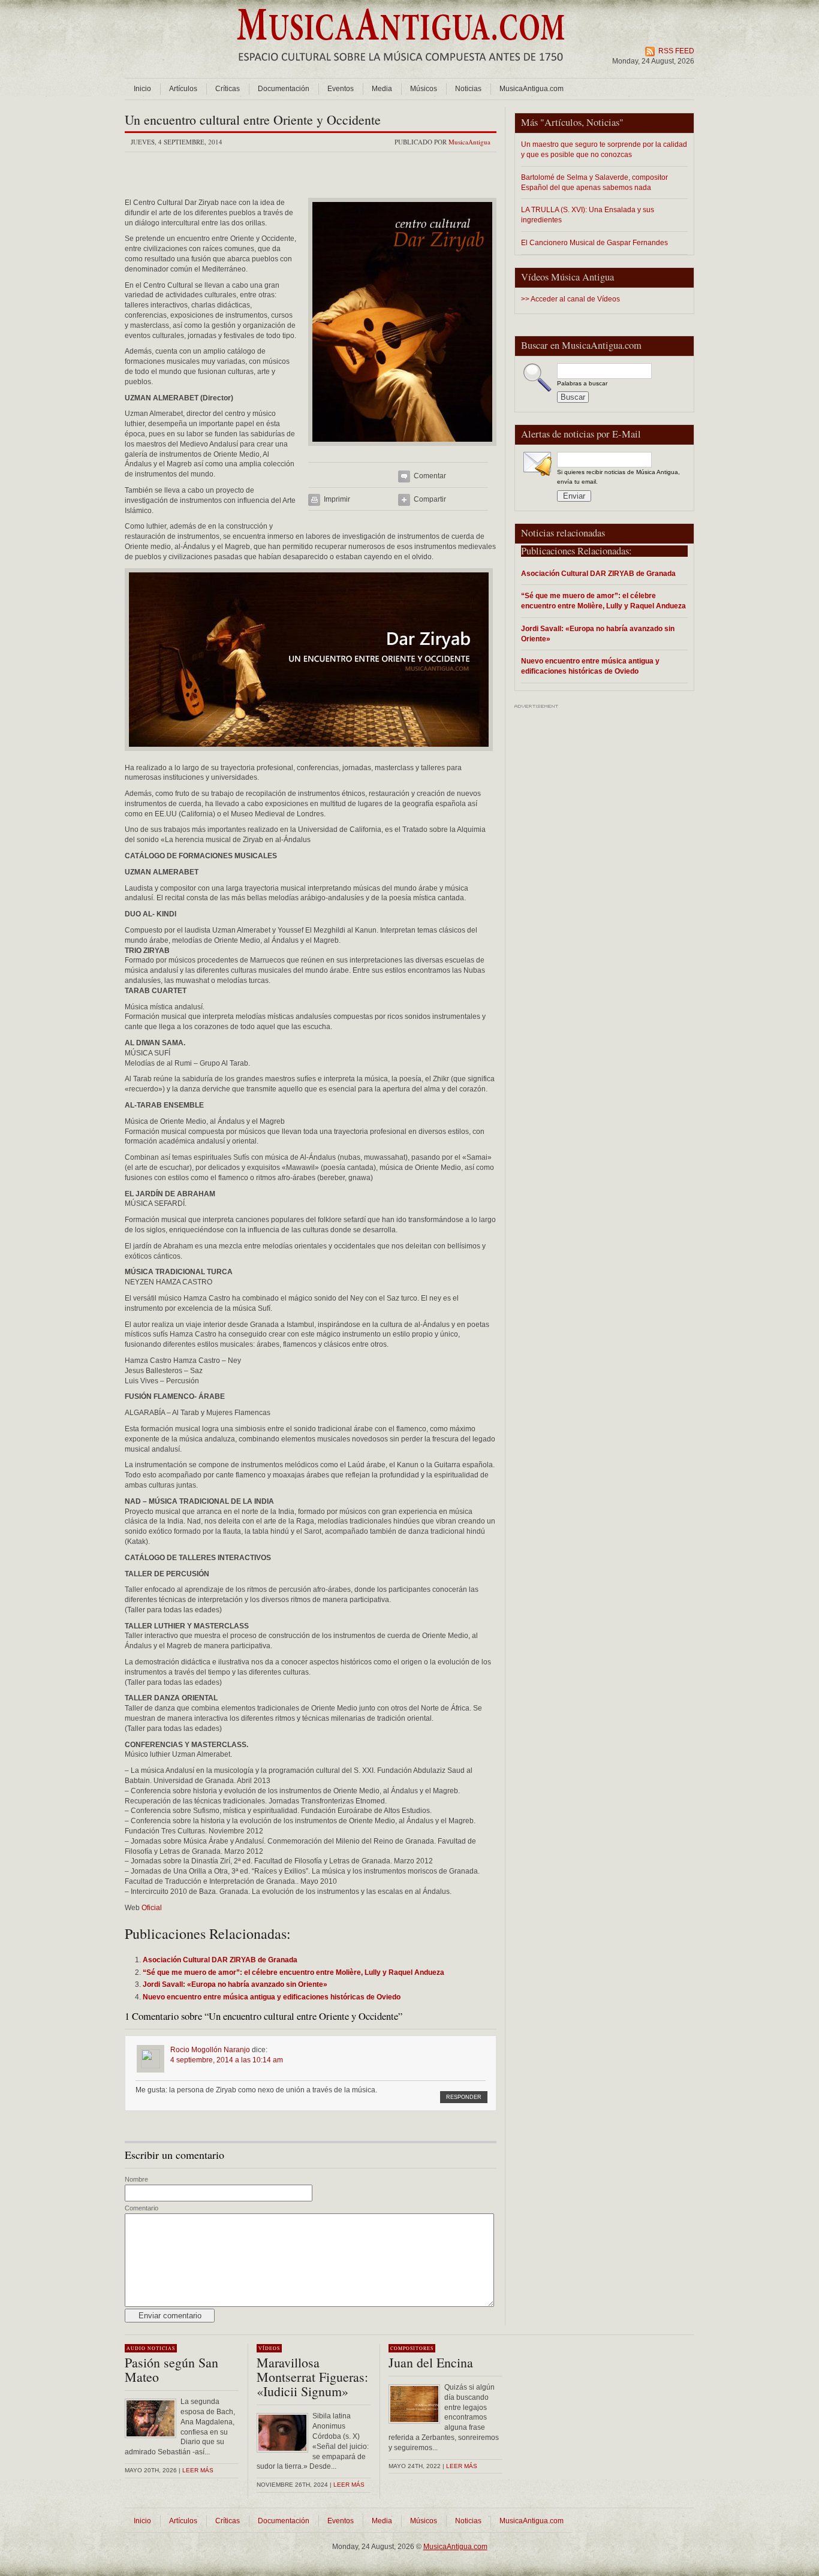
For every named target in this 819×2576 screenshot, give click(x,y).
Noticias (468, 89)
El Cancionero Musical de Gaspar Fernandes (594, 242)
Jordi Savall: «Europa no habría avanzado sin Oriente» (598, 634)
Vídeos (269, 2348)
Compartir (430, 499)
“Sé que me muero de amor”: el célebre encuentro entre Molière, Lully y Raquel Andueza (603, 601)
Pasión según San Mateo (171, 2370)
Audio (136, 2348)
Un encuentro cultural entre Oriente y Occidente (253, 120)
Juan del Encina (431, 2362)
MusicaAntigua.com (532, 89)
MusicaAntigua (469, 142)
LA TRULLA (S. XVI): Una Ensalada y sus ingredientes (588, 215)
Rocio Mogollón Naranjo (210, 2050)
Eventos (341, 89)
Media (382, 89)
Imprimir (337, 499)
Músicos (424, 89)
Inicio (142, 89)
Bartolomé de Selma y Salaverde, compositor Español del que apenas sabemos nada (594, 182)
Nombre (136, 2179)
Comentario (141, 2208)
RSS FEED (676, 51)
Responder (464, 2097)
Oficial (152, 1908)
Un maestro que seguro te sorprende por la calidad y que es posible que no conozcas (604, 149)
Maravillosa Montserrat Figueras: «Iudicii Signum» (312, 2377)
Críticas (228, 89)
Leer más (198, 2470)
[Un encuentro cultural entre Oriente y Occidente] (402, 450)
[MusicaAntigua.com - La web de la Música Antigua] (401, 69)
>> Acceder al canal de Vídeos (570, 299)
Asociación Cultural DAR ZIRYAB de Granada (598, 573)
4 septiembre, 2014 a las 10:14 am (227, 2060)
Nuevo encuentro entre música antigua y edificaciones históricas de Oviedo (590, 666)
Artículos (183, 89)
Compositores (412, 2348)
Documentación (284, 89)
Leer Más (349, 2485)
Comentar (430, 476)
